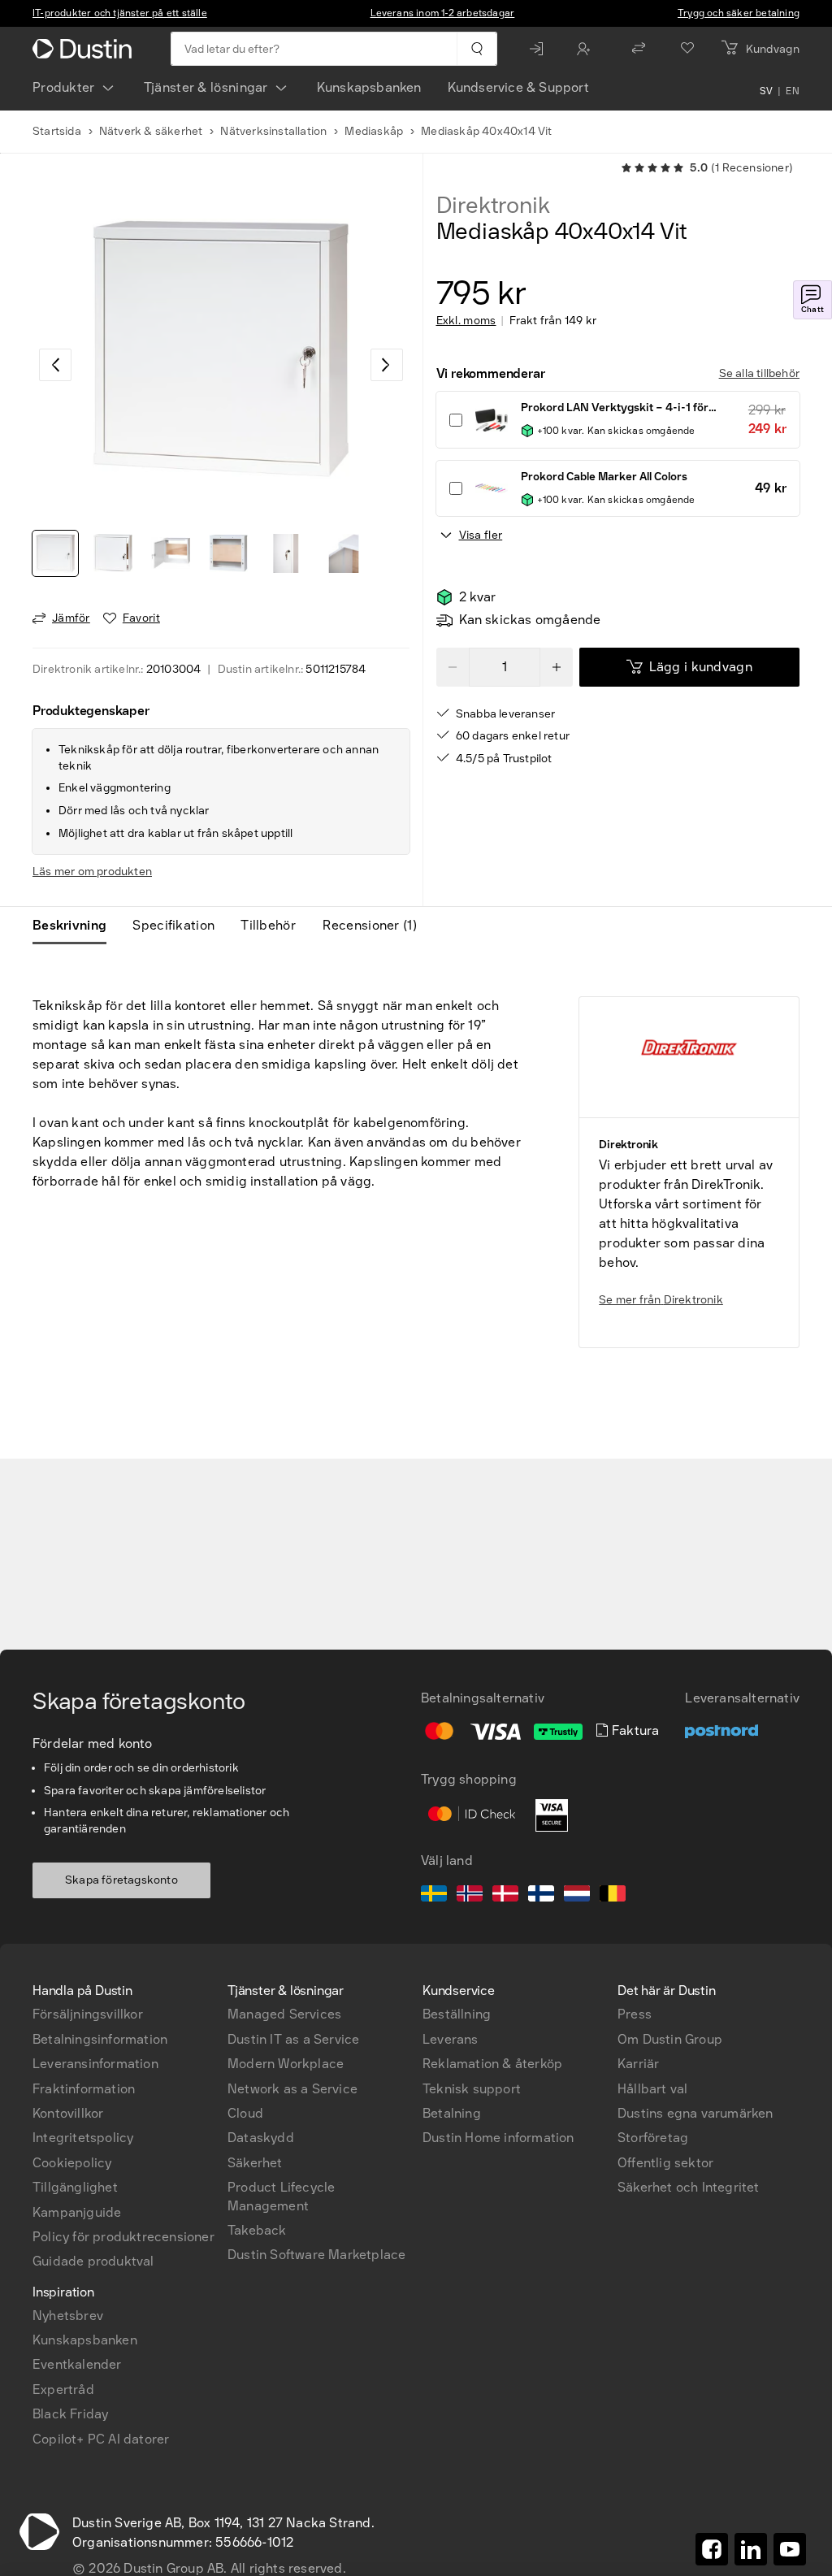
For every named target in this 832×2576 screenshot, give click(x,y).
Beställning (457, 2014)
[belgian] (613, 1896)
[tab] (76, 926)
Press (635, 2014)
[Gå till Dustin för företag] (85, 49)
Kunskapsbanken (369, 87)
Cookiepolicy (72, 2163)
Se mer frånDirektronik (661, 1300)
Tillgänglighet (75, 2187)
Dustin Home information (498, 2138)
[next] (387, 365)
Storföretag (653, 2138)
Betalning (452, 2113)
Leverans (451, 2039)
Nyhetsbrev (68, 2316)
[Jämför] (639, 49)
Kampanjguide (77, 2212)
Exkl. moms (466, 321)
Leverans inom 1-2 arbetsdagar (443, 13)
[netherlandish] (577, 1896)
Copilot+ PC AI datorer (101, 2439)
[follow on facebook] (712, 2549)
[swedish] (434, 1896)
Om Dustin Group (670, 2039)
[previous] (55, 365)
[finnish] (541, 1896)
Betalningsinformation (100, 2039)
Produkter (64, 87)
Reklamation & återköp (492, 2064)
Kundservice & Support (518, 87)
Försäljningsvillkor (88, 2014)
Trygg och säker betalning (739, 13)
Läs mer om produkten (92, 872)
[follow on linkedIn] (751, 2549)
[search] (477, 49)
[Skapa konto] (587, 49)
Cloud (245, 2113)
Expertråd (63, 2390)
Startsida (57, 131)
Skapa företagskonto (121, 1880)
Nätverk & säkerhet (151, 131)
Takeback (257, 2230)
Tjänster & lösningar (206, 87)
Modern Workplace (286, 2064)
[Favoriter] (687, 49)
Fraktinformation (84, 2089)
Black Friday (70, 2414)
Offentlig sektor (665, 2163)
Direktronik (493, 206)
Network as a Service (292, 2089)
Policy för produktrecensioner (123, 2237)
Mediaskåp (374, 131)
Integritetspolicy (83, 2138)
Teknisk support (472, 2089)
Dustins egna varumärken (695, 2113)
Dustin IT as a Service (293, 2039)
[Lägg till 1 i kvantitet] (557, 667)
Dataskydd (261, 2138)
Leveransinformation (95, 2064)
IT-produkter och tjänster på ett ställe (120, 13)
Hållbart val (652, 2089)
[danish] (505, 1896)
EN (793, 91)
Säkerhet (255, 2163)
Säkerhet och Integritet (689, 2187)
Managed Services (284, 2014)
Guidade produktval (93, 2261)
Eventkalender (77, 2364)
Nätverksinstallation (273, 131)
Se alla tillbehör (759, 373)
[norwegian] (470, 1896)
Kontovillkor (68, 2113)
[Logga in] (540, 49)
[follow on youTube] (790, 2549)
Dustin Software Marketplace (316, 2255)
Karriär (638, 2064)
